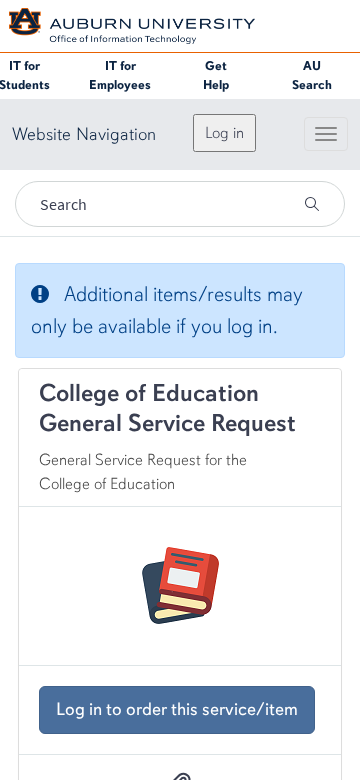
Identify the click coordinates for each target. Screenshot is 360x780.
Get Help (216, 75)
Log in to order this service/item (177, 709)
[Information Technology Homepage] (131, 24)
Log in (224, 133)
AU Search (312, 75)
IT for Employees (120, 75)
